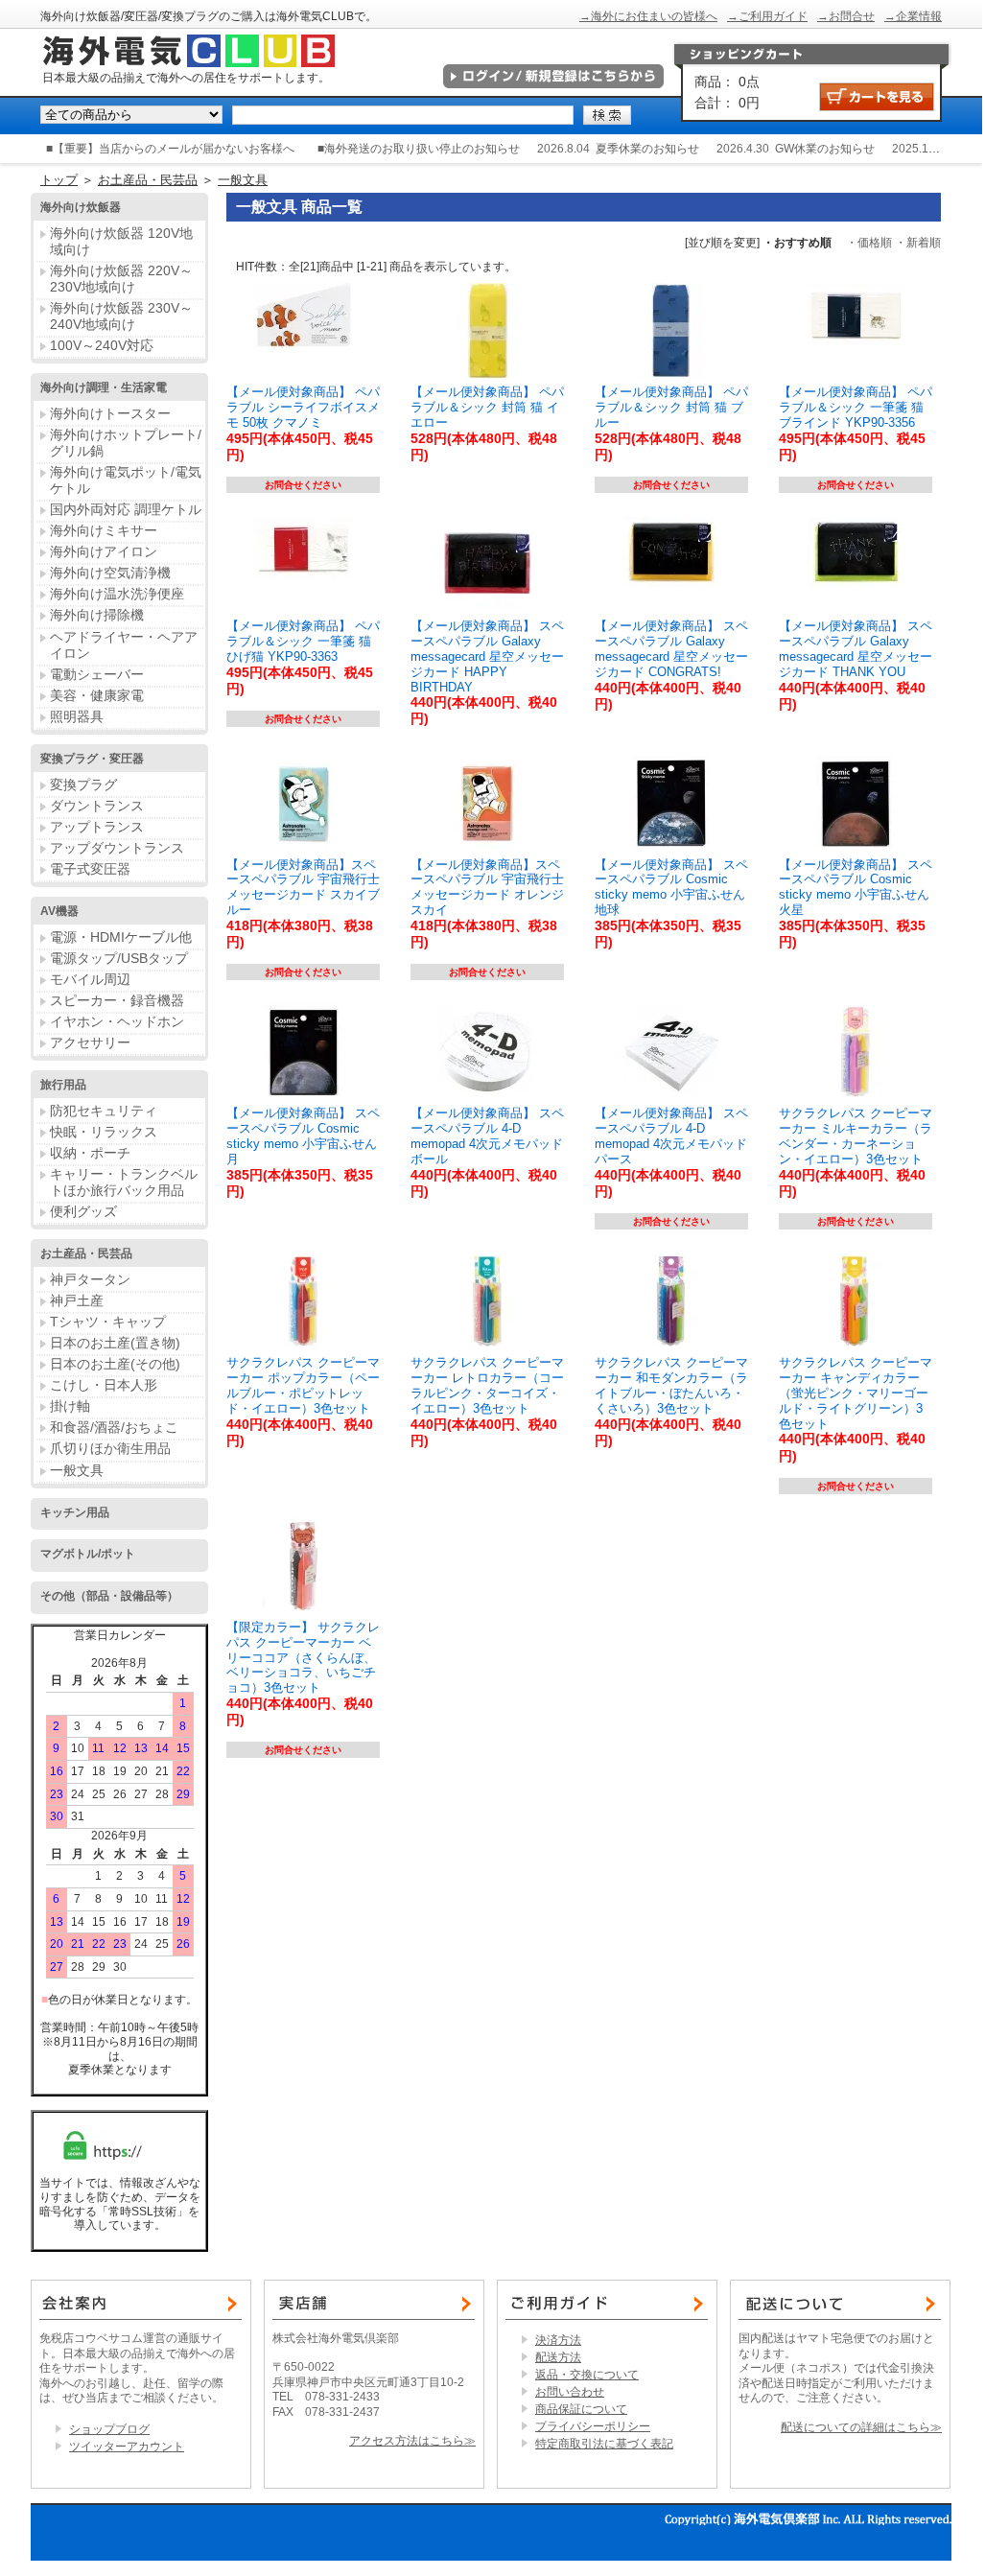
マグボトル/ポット (88, 1554)
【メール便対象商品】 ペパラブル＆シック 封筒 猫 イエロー (487, 407)
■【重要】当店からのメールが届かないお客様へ (170, 149)
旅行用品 (63, 1085)
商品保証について (581, 2409)
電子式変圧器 (90, 869)
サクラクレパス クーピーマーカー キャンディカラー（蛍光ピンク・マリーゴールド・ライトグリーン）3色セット (856, 1393)
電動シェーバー (97, 674)
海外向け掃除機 (97, 615)
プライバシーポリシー (593, 2426)
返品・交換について (587, 2375)
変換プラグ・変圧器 (92, 759)
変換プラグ (83, 785)
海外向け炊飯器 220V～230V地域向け (121, 279)
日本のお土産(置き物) (115, 1343)
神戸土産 (77, 1300)
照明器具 (77, 716)
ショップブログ (109, 2429)
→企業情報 (913, 16)
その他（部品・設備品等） (109, 1596)
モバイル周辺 (90, 979)
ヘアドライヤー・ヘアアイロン (124, 645)
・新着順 (918, 243)
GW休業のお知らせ (825, 149)
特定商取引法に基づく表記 (604, 2444)
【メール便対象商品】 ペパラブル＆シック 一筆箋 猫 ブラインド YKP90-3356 (856, 407)
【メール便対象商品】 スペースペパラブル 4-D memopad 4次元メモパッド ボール (487, 1136)
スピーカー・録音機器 (117, 1000)
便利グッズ (83, 1211)
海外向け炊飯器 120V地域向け (121, 241)
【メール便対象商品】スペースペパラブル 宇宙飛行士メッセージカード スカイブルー (303, 888)
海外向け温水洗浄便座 (117, 594)
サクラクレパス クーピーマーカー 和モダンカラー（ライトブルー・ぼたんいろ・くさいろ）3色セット (671, 1385)
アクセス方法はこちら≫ (412, 2441)
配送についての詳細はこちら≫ (861, 2427)
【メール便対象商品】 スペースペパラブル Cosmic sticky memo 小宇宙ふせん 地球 (671, 888)
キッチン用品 (75, 1512)
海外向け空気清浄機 (110, 573)
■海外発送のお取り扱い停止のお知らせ (419, 149)
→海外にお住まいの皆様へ (648, 16)
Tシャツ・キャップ (108, 1322)
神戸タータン (90, 1279)
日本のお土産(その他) (115, 1364)
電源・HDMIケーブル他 (121, 937)
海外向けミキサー (104, 530)
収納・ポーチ (90, 1153)
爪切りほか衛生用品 (110, 1448)
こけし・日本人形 (104, 1385)
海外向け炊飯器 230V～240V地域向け (121, 316)
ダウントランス (97, 806)
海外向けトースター (110, 413)
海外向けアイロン (104, 551)
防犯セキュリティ (104, 1111)
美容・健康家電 (97, 695)
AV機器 (59, 911)
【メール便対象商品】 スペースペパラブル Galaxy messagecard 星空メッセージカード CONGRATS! (671, 649)
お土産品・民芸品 (148, 180)
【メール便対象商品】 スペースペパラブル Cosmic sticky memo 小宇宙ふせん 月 (303, 1136)
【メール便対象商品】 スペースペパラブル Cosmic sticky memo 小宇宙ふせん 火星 (856, 888)
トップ (59, 180)
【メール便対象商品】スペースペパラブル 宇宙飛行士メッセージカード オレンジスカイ (487, 888)
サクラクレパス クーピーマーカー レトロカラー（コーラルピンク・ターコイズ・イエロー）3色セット (487, 1385)
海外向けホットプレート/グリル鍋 (126, 443)
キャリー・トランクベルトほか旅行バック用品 (124, 1182)
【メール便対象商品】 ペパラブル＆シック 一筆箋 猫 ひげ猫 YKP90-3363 (303, 641)
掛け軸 (70, 1406)
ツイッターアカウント (127, 2447)
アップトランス (97, 827)
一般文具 (243, 180)
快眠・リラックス (104, 1132)
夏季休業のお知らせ (647, 149)
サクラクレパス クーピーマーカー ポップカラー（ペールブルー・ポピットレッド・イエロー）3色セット (303, 1385)
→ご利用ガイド (767, 16)
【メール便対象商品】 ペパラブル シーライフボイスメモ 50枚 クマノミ (303, 407)
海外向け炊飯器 (81, 207)
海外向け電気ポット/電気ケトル (126, 480)
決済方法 (558, 2340)
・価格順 (869, 243)
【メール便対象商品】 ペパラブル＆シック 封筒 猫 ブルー (671, 407)
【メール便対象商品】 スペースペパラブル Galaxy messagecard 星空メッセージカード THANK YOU (856, 649)
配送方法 (558, 2357)
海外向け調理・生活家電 (104, 387)
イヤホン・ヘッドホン (117, 1021)
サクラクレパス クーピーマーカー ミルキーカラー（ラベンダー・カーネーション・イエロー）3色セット (856, 1136)
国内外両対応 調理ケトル (126, 509)
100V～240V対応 (102, 345)
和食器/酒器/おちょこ (114, 1427)
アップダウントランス (117, 848)
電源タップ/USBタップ (119, 958)
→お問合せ (846, 16)
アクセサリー (90, 1042)
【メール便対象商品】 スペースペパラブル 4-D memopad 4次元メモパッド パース (671, 1136)
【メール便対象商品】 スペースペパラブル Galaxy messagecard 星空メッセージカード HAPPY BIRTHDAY (487, 656)
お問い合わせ (570, 2392)
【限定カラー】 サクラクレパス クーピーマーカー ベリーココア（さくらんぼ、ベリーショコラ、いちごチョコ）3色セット (303, 1657)
